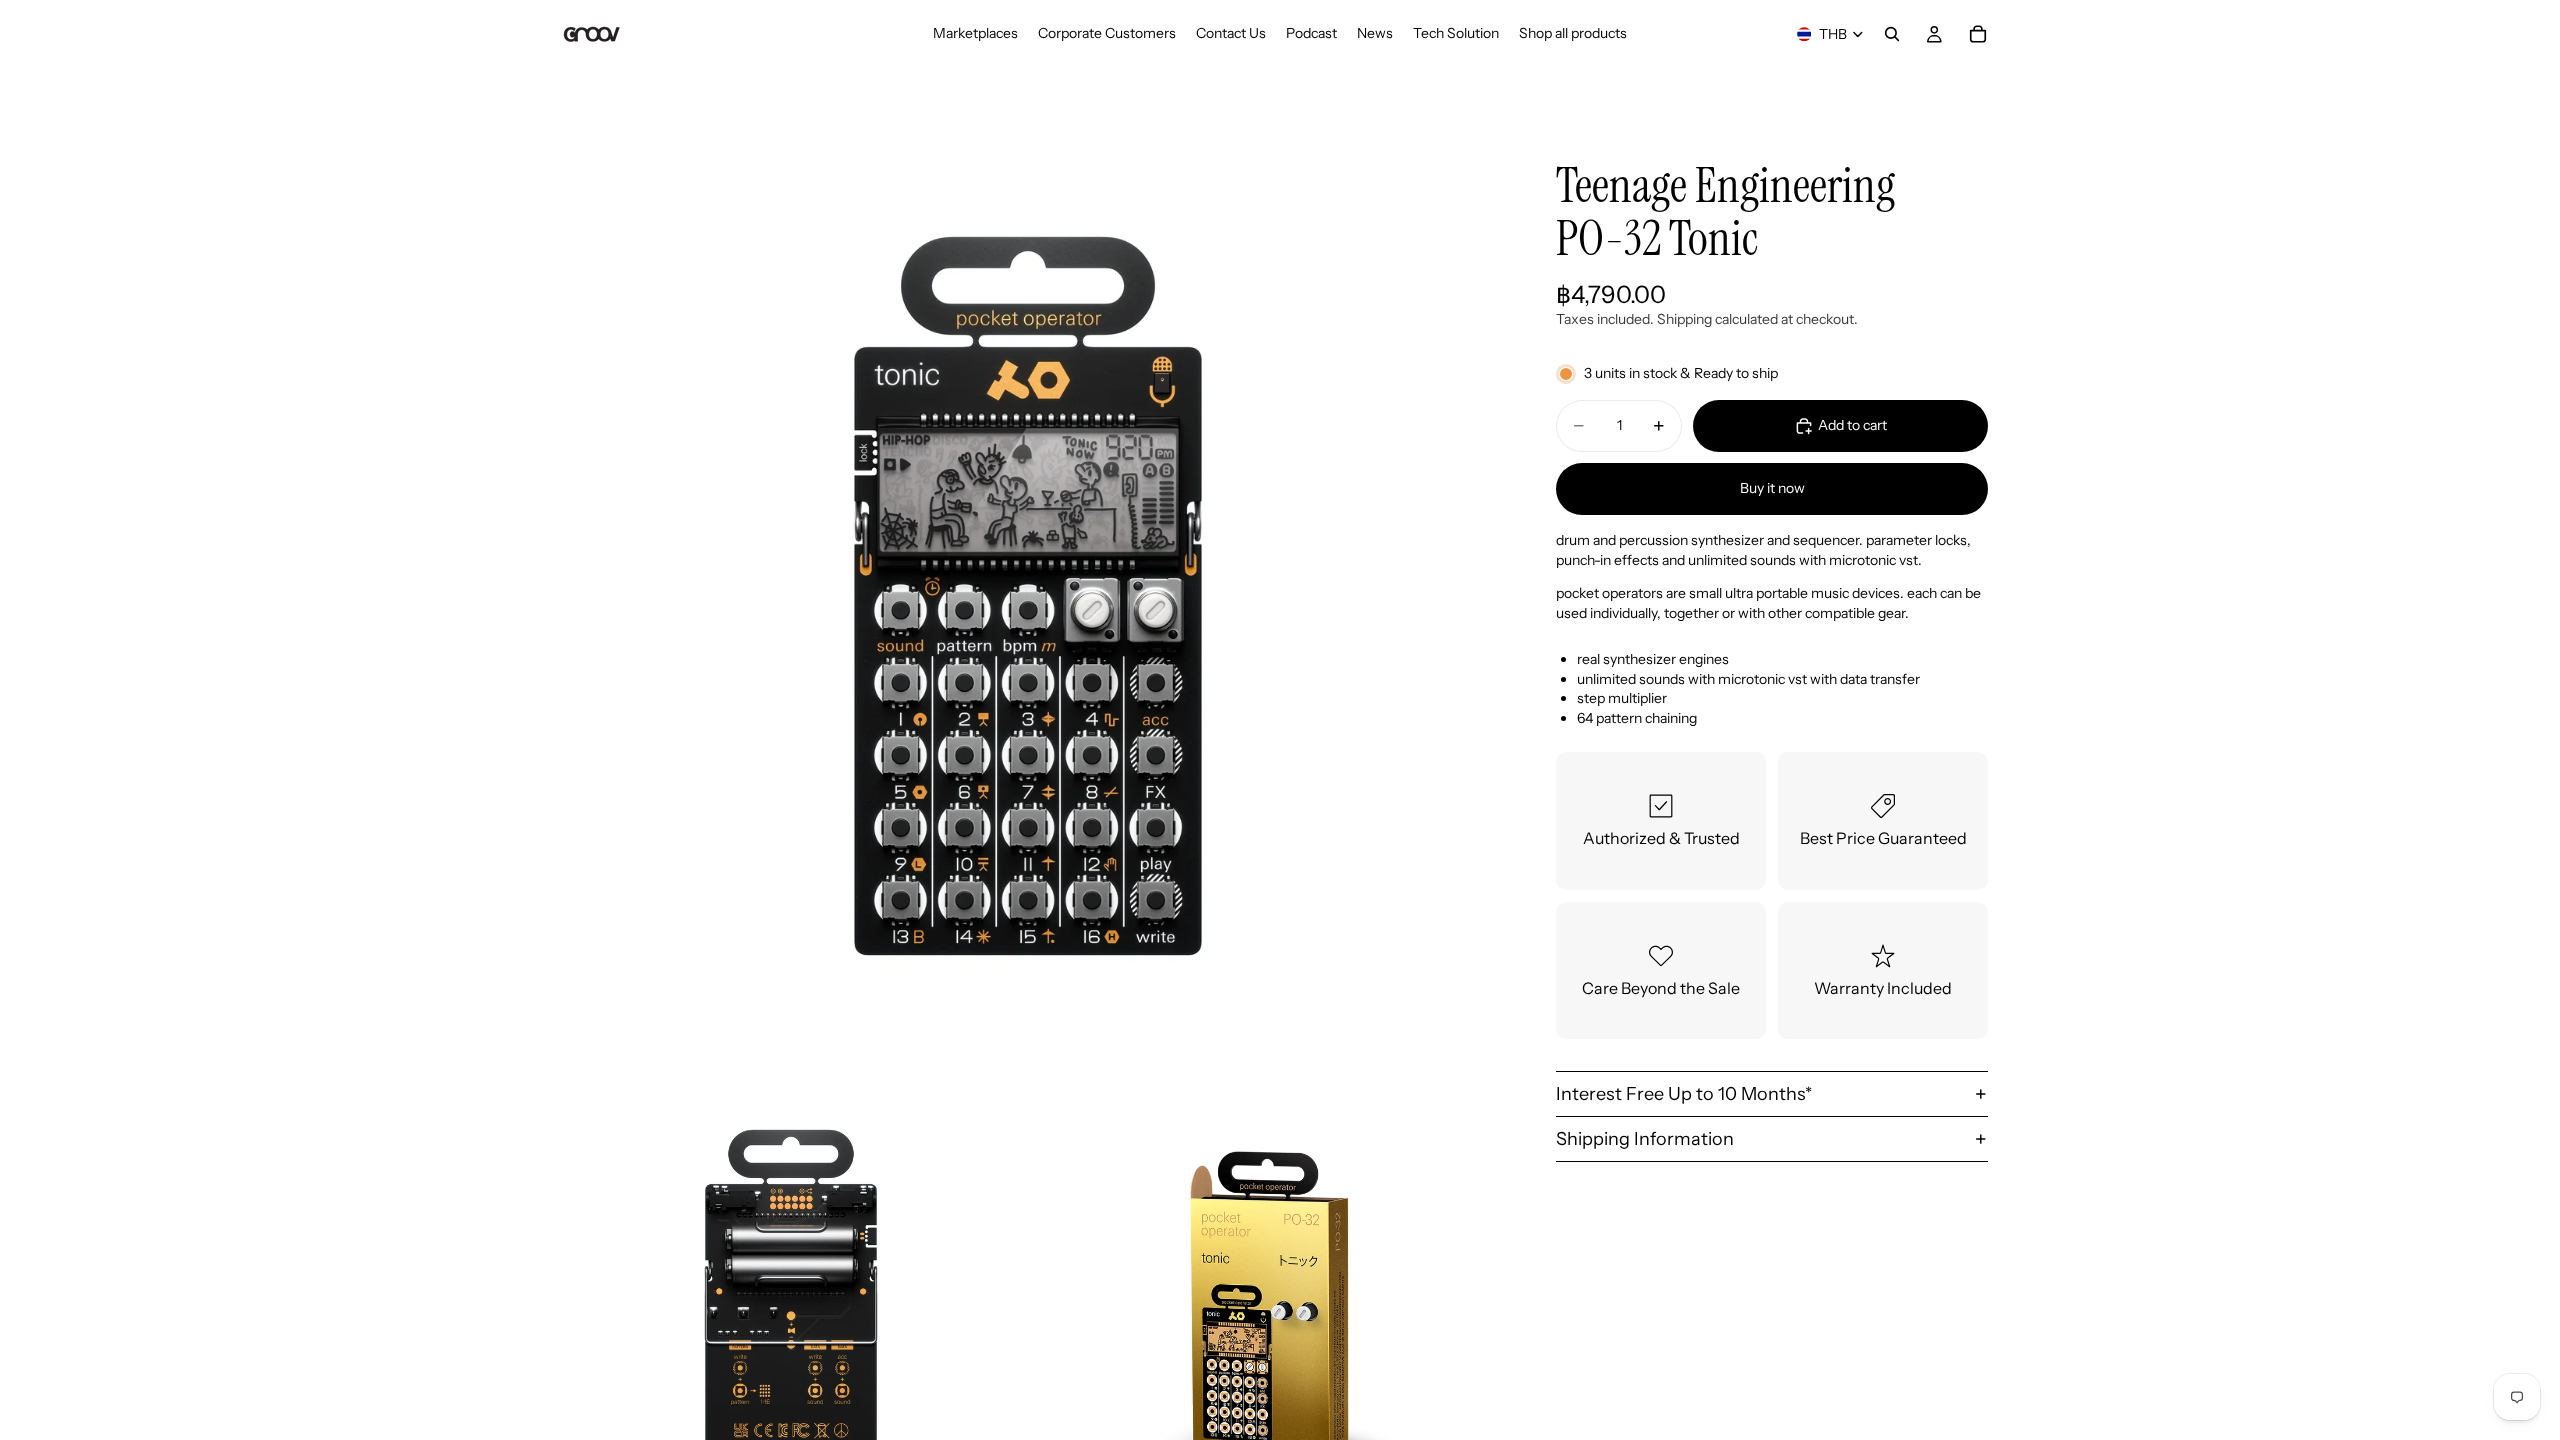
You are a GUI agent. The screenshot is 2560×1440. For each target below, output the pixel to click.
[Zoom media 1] (1028, 596)
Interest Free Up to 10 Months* (1684, 1094)
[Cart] (1978, 34)
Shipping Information (1645, 1139)
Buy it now (1772, 488)
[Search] (1892, 34)
